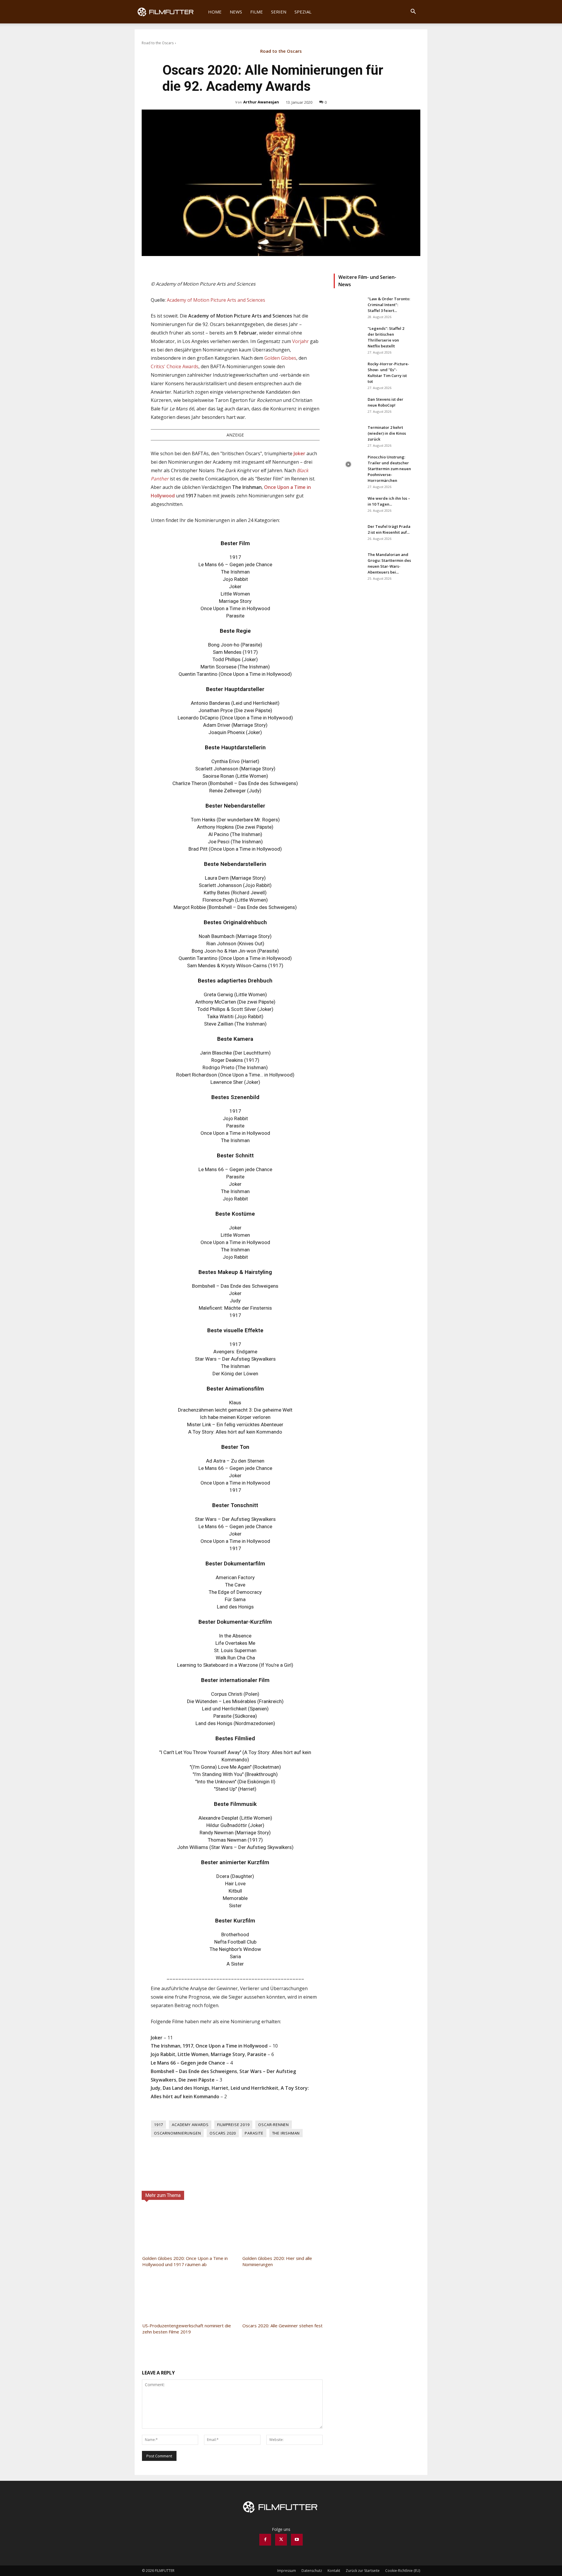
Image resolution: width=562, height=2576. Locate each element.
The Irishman (286, 2133)
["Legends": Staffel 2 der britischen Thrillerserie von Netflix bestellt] (348, 336)
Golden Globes (280, 358)
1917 (159, 2125)
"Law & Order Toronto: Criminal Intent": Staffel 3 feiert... (389, 305)
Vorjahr (300, 341)
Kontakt (334, 2571)
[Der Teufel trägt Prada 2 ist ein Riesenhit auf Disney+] (348, 534)
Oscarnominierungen (177, 2133)
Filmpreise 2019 (233, 2125)
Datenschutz (312, 2571)
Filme (257, 12)
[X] (281, 2540)
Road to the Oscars (158, 43)
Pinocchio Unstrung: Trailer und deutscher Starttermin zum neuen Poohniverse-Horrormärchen (389, 469)
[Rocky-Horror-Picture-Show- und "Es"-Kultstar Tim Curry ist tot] (348, 371)
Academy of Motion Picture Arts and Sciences (216, 300)
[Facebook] (265, 2540)
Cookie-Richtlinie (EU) (403, 2571)
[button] (413, 12)
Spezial (303, 12)
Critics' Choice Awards (175, 366)
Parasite (254, 2133)
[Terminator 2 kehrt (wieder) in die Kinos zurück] (348, 435)
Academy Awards (190, 2125)
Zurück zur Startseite (363, 2571)
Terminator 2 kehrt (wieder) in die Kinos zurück (387, 433)
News (236, 12)
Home (215, 12)
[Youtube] (297, 2540)
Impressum (287, 2571)
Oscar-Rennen (274, 2125)
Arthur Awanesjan (261, 102)
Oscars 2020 (223, 2133)
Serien (279, 12)
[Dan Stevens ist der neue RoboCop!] (348, 407)
